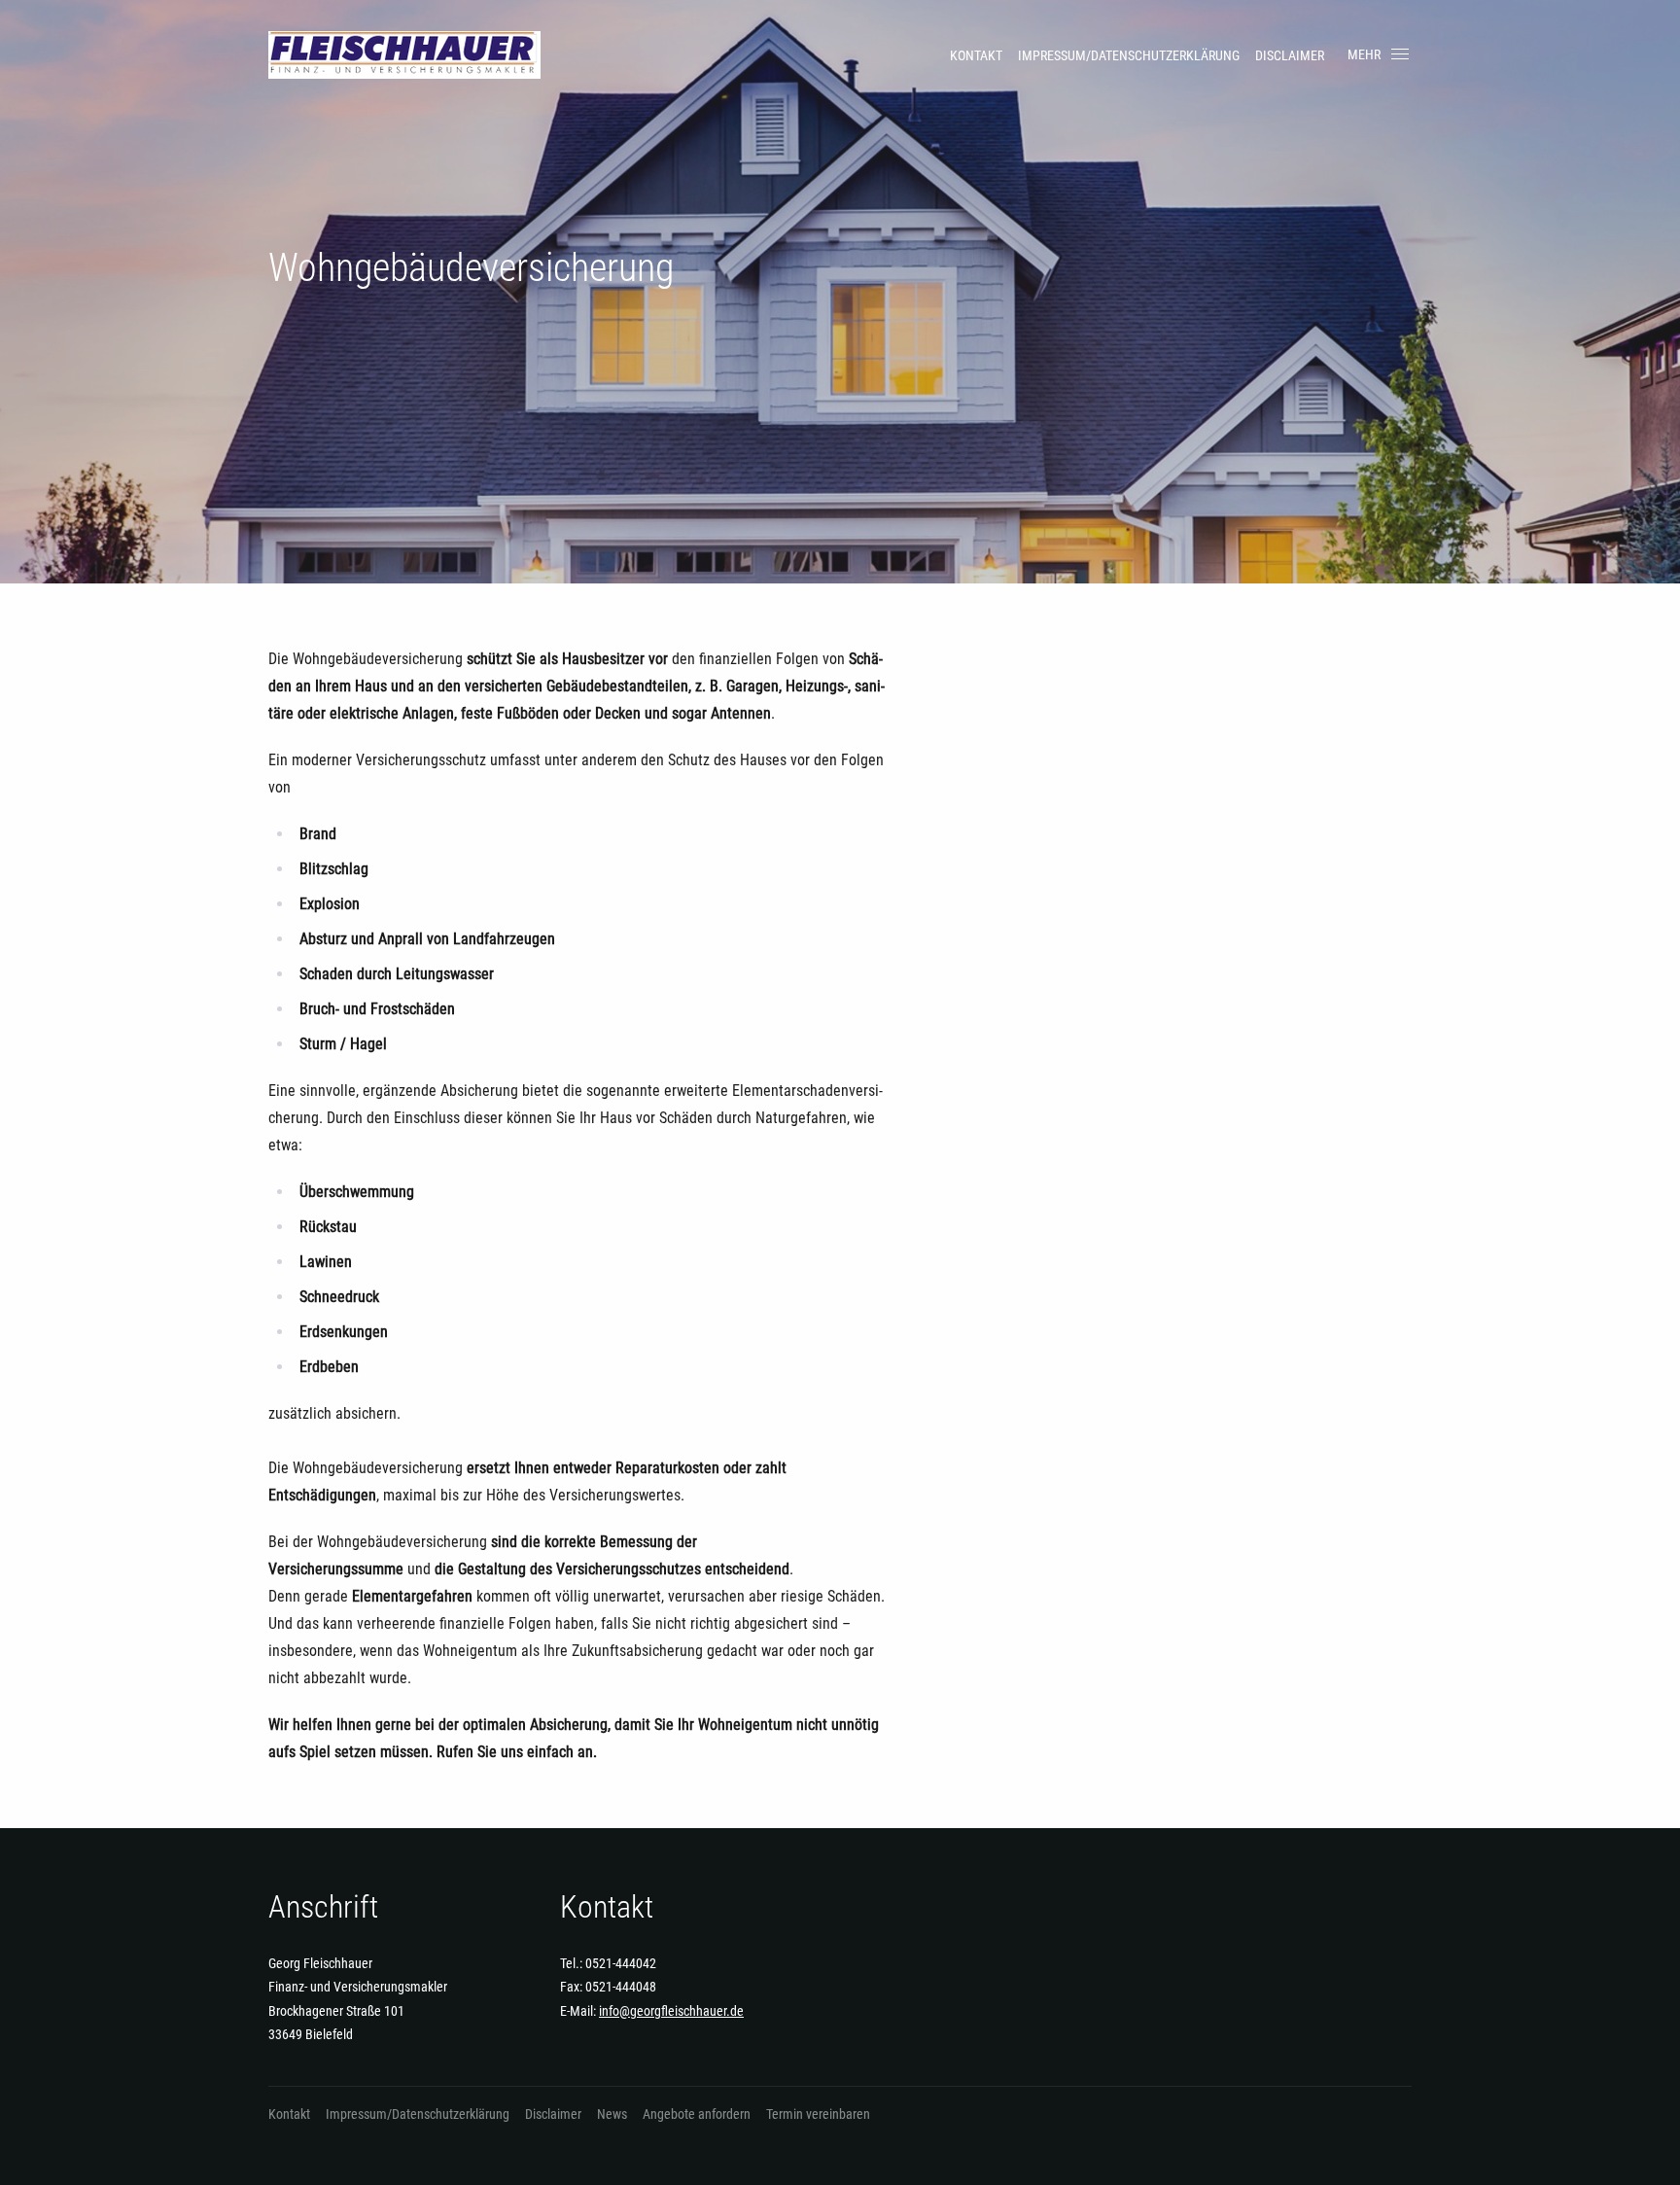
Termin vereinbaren (818, 2114)
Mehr (1364, 54)
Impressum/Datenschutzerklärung (1129, 55)
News (612, 2114)
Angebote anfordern (697, 2114)
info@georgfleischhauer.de (671, 2011)
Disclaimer (1290, 55)
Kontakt (976, 55)
